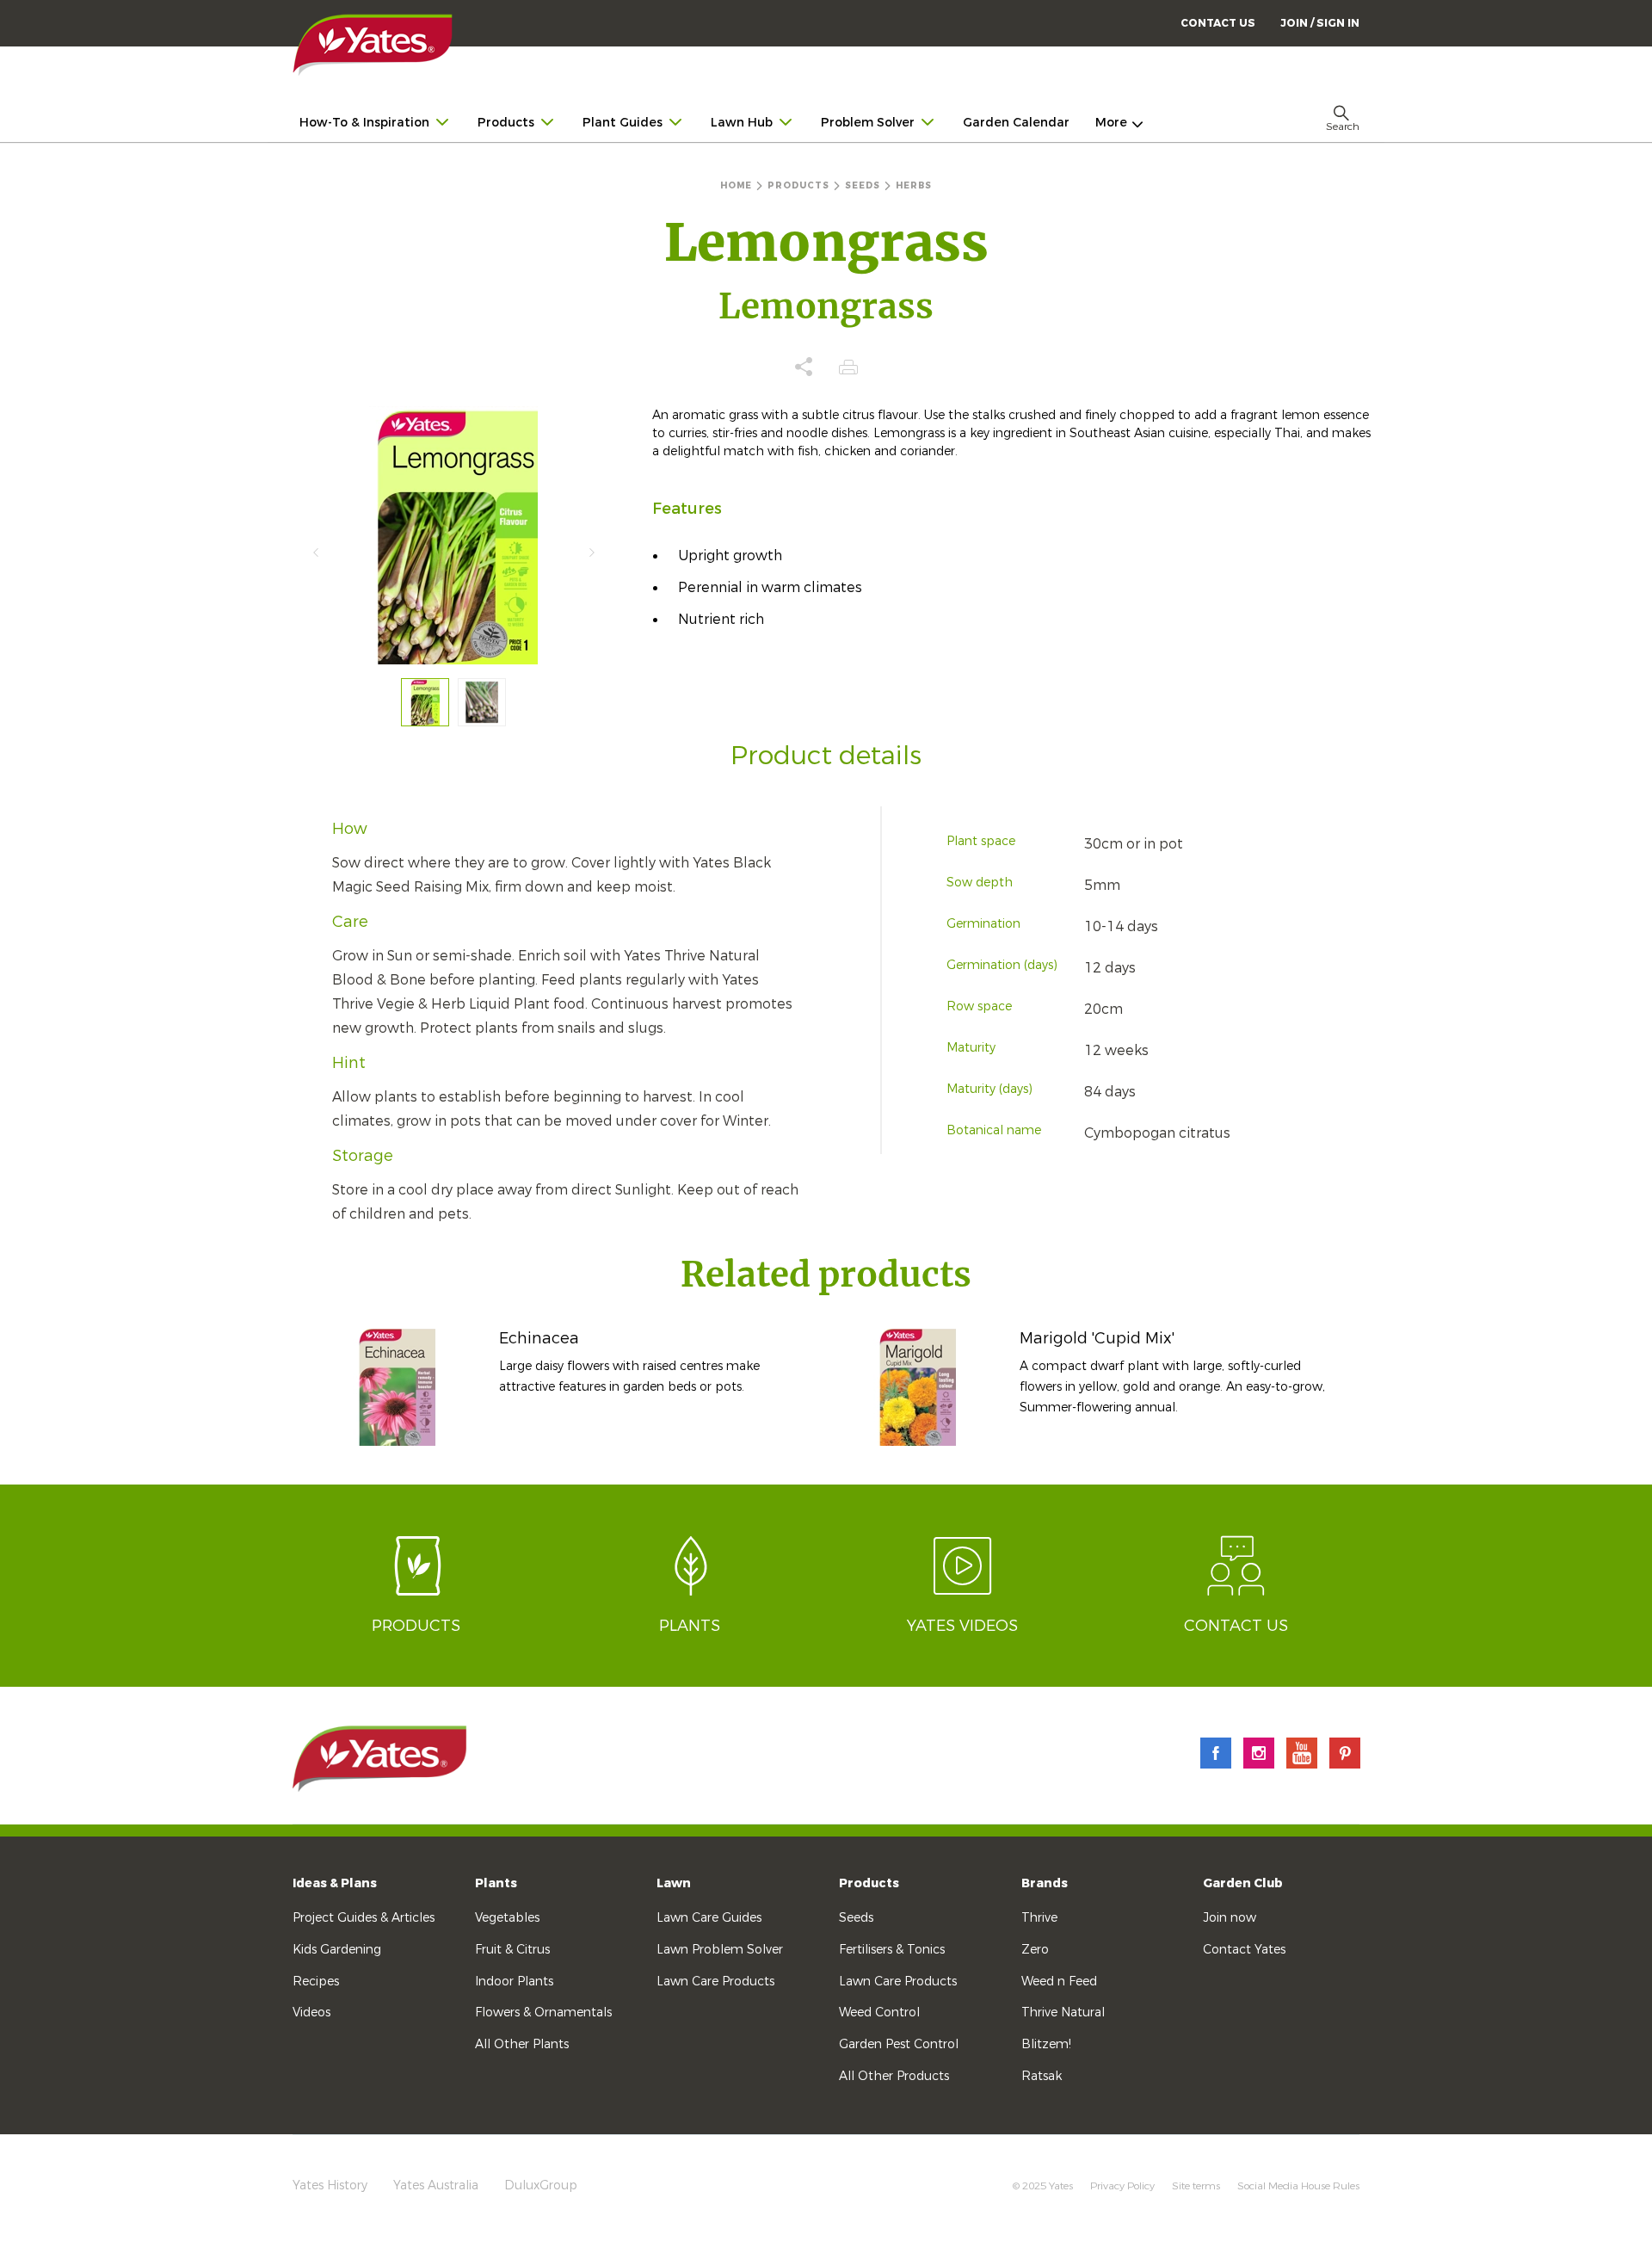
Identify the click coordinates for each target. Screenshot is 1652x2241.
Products (869, 1883)
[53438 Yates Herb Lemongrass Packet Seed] (425, 702)
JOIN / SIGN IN (1320, 23)
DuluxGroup (541, 2185)
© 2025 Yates (1043, 2186)
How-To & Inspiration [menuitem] (364, 123)
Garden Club (1243, 1883)
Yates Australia (436, 2185)
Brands (1045, 1883)
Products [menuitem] (506, 123)
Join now (1230, 1918)
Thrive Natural (1063, 2013)
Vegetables (507, 1918)
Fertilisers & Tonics (892, 1950)
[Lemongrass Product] (482, 702)
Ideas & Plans (335, 1883)
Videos (311, 2013)
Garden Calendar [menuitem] (1016, 123)
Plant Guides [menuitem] (623, 123)
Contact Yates (1244, 1950)
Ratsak (1042, 2076)
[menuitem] (1320, 23)
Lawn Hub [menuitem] (742, 123)
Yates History (330, 2185)
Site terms (1196, 2186)
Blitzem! (1046, 2044)
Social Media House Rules (1298, 2186)
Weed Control (879, 2013)
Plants (496, 1883)
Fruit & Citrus (512, 1950)
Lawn (674, 1883)
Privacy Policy (1122, 2186)
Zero (1035, 1950)
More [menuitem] (1111, 123)
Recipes (316, 1982)
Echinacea (539, 1338)
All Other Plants (522, 2044)
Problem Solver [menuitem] (868, 123)
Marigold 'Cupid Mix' (1097, 1338)
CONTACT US (1218, 23)
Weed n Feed (1059, 1982)
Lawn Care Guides (709, 1918)
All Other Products (894, 2076)
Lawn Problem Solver (720, 1950)
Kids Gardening (337, 1950)
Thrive (1039, 1918)
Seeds (856, 1918)
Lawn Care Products (715, 1982)
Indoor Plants (514, 1982)
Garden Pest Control (899, 2044)
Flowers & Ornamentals (543, 2013)
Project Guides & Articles (364, 1918)
